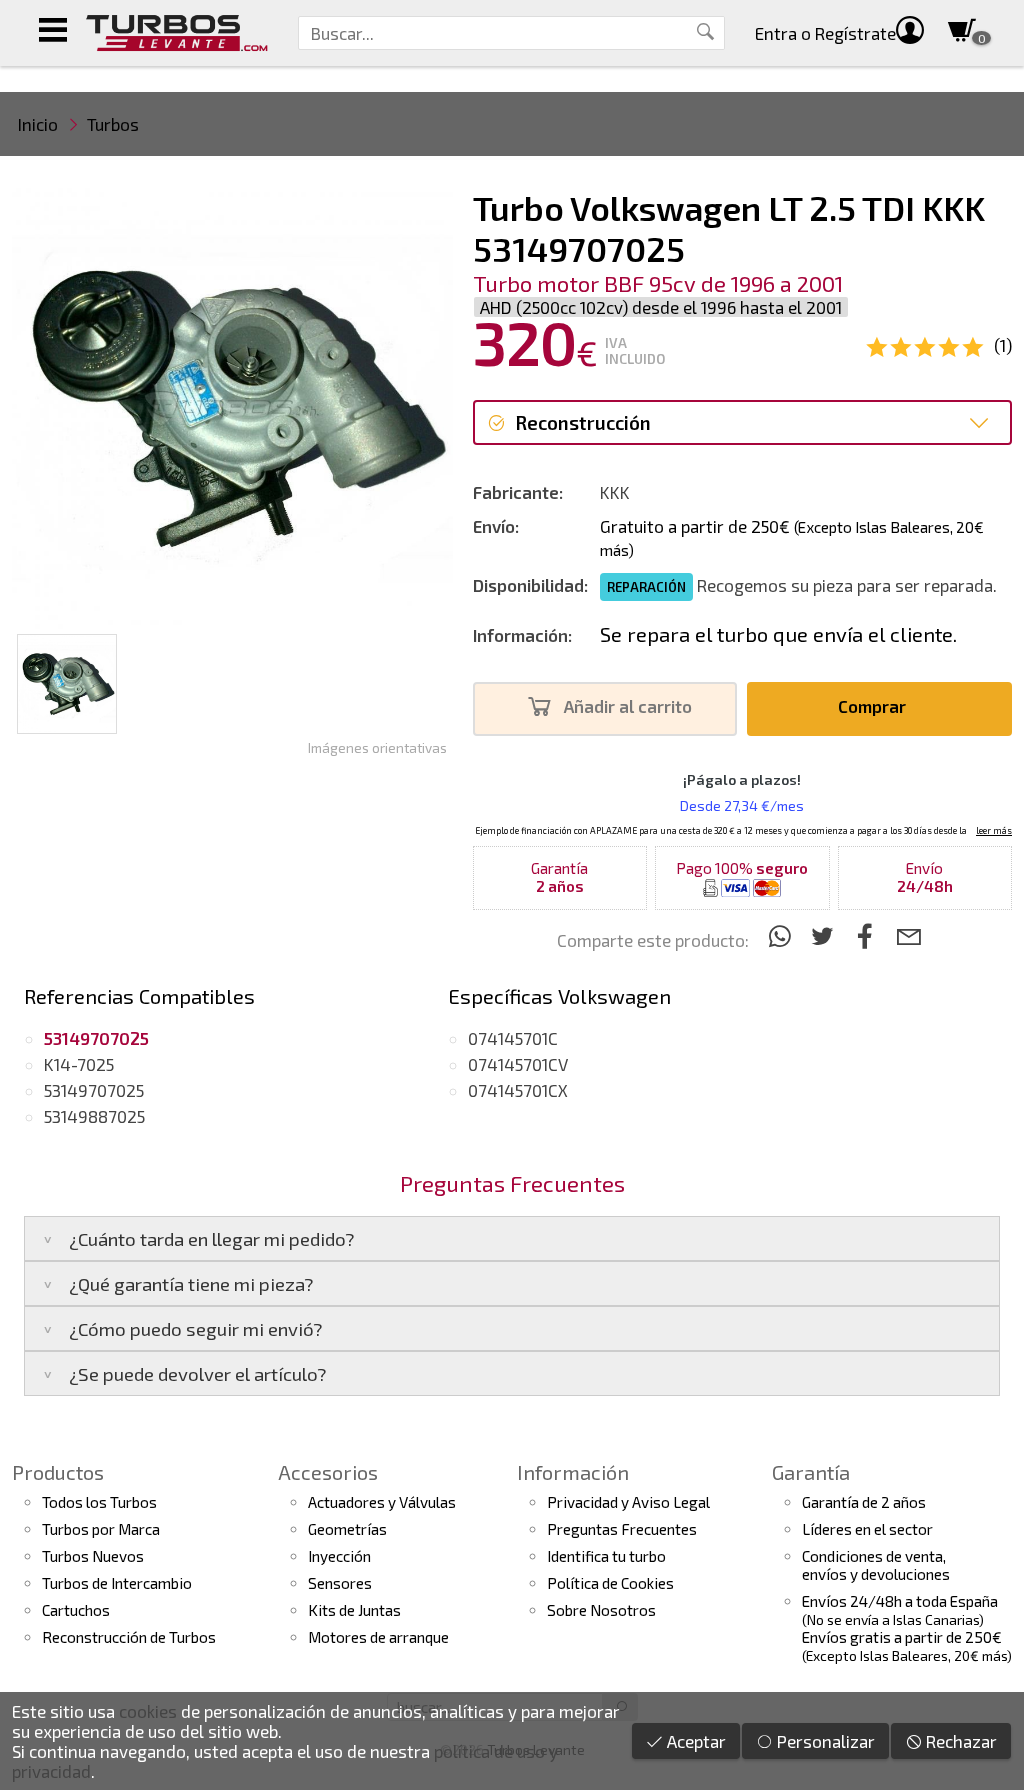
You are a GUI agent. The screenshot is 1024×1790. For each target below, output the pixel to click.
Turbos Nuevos (93, 1556)
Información (573, 1472)
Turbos (113, 124)
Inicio (38, 124)
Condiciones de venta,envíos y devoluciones (876, 1565)
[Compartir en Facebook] (868, 935)
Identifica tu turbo (606, 1556)
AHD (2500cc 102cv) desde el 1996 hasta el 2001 (661, 307)
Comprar (874, 706)
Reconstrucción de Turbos (129, 1637)
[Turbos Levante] (176, 33)
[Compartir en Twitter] (825, 935)
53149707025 (94, 1090)
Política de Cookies (610, 1583)
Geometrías (347, 1529)
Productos (58, 1472)
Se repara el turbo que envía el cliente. (778, 634)
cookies (148, 1711)
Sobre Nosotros (601, 1610)
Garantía (811, 1472)
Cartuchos (76, 1610)
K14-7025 (79, 1064)
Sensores (340, 1583)
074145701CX (518, 1090)
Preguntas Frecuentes (622, 1529)
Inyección (339, 1556)
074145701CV (518, 1064)
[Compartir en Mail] (908, 935)
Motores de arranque (378, 1637)
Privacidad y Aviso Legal (628, 1502)
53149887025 (94, 1116)
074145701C (513, 1038)
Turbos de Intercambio (117, 1583)
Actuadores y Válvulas (382, 1502)
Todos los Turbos (99, 1502)
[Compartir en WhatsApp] (782, 935)
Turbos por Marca (101, 1529)
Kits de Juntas (354, 1610)
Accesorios (328, 1472)
